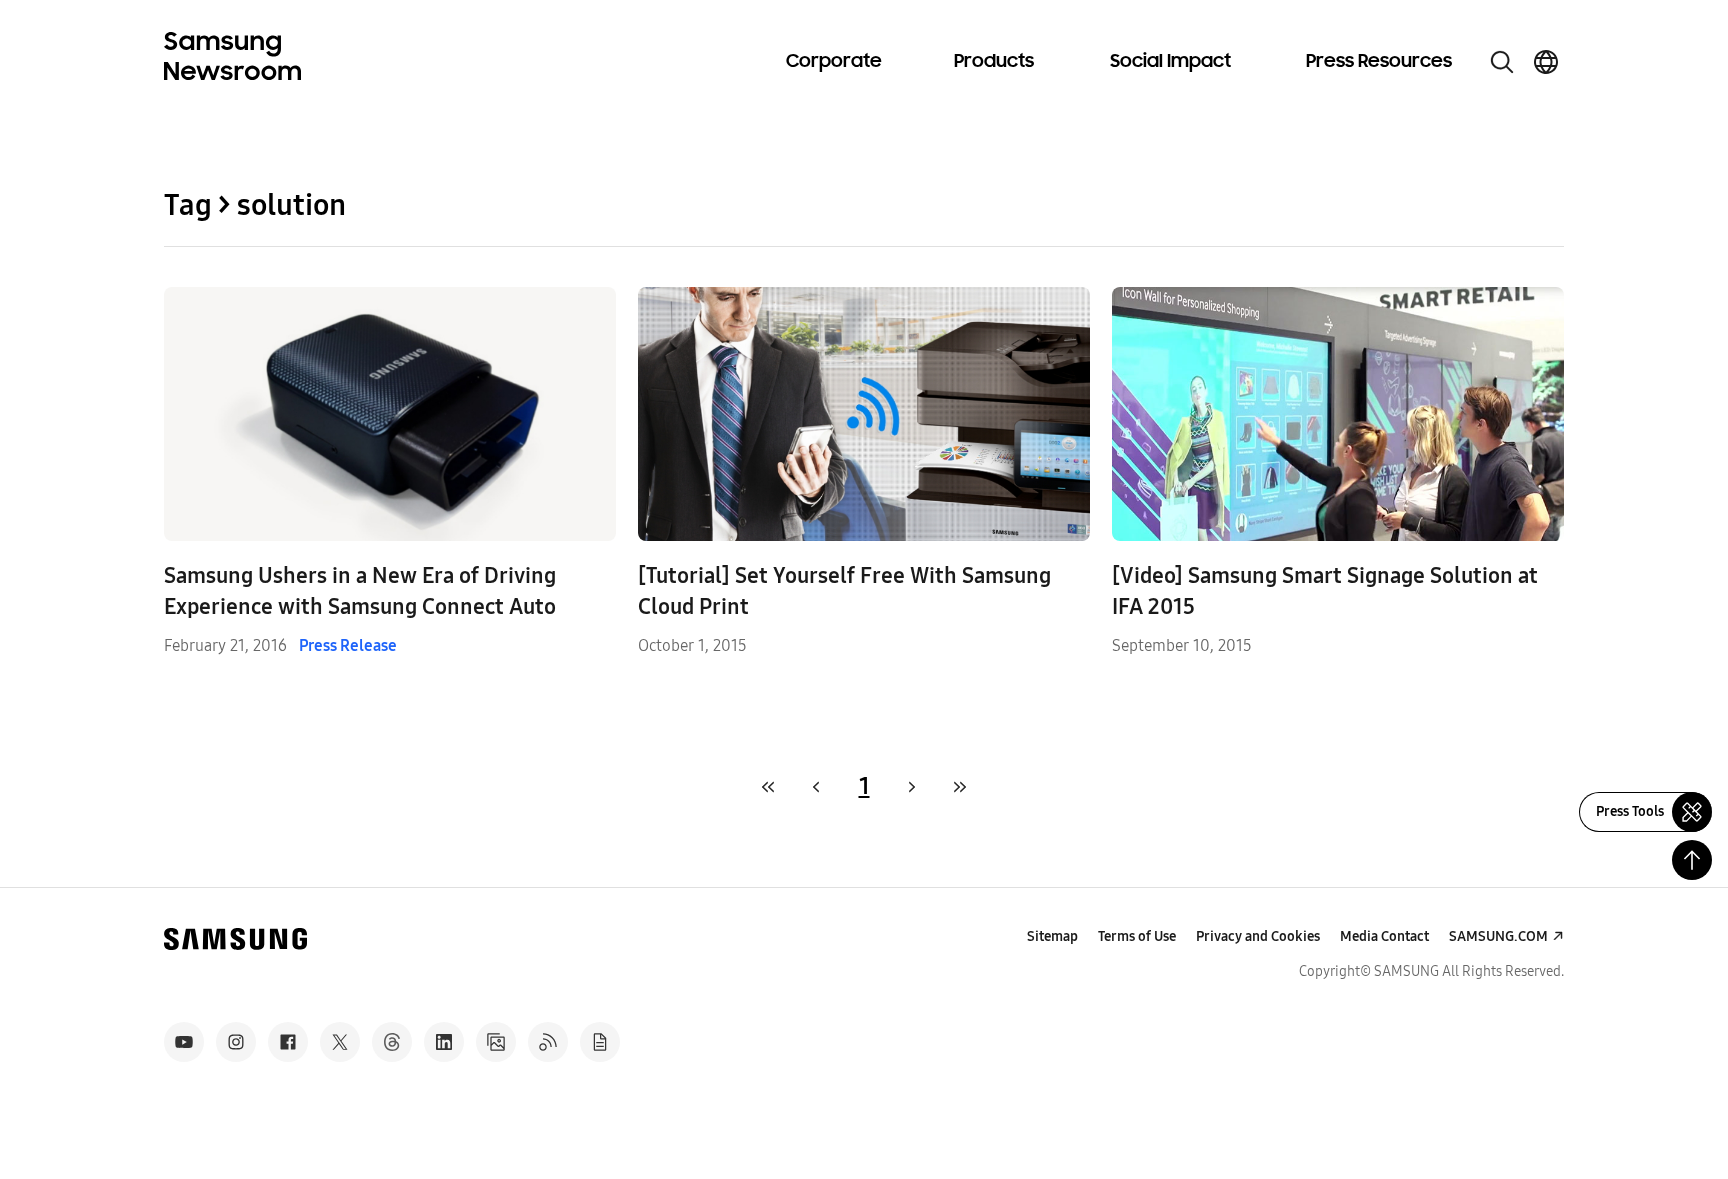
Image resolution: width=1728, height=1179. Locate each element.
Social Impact (1170, 62)
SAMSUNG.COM (1498, 936)
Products (994, 62)
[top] (1692, 860)
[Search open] (1502, 62)
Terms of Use (1137, 936)
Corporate (834, 62)
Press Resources (1379, 62)
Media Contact (1384, 936)
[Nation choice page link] (1546, 62)
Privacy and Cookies (1258, 936)
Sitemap (1052, 936)
